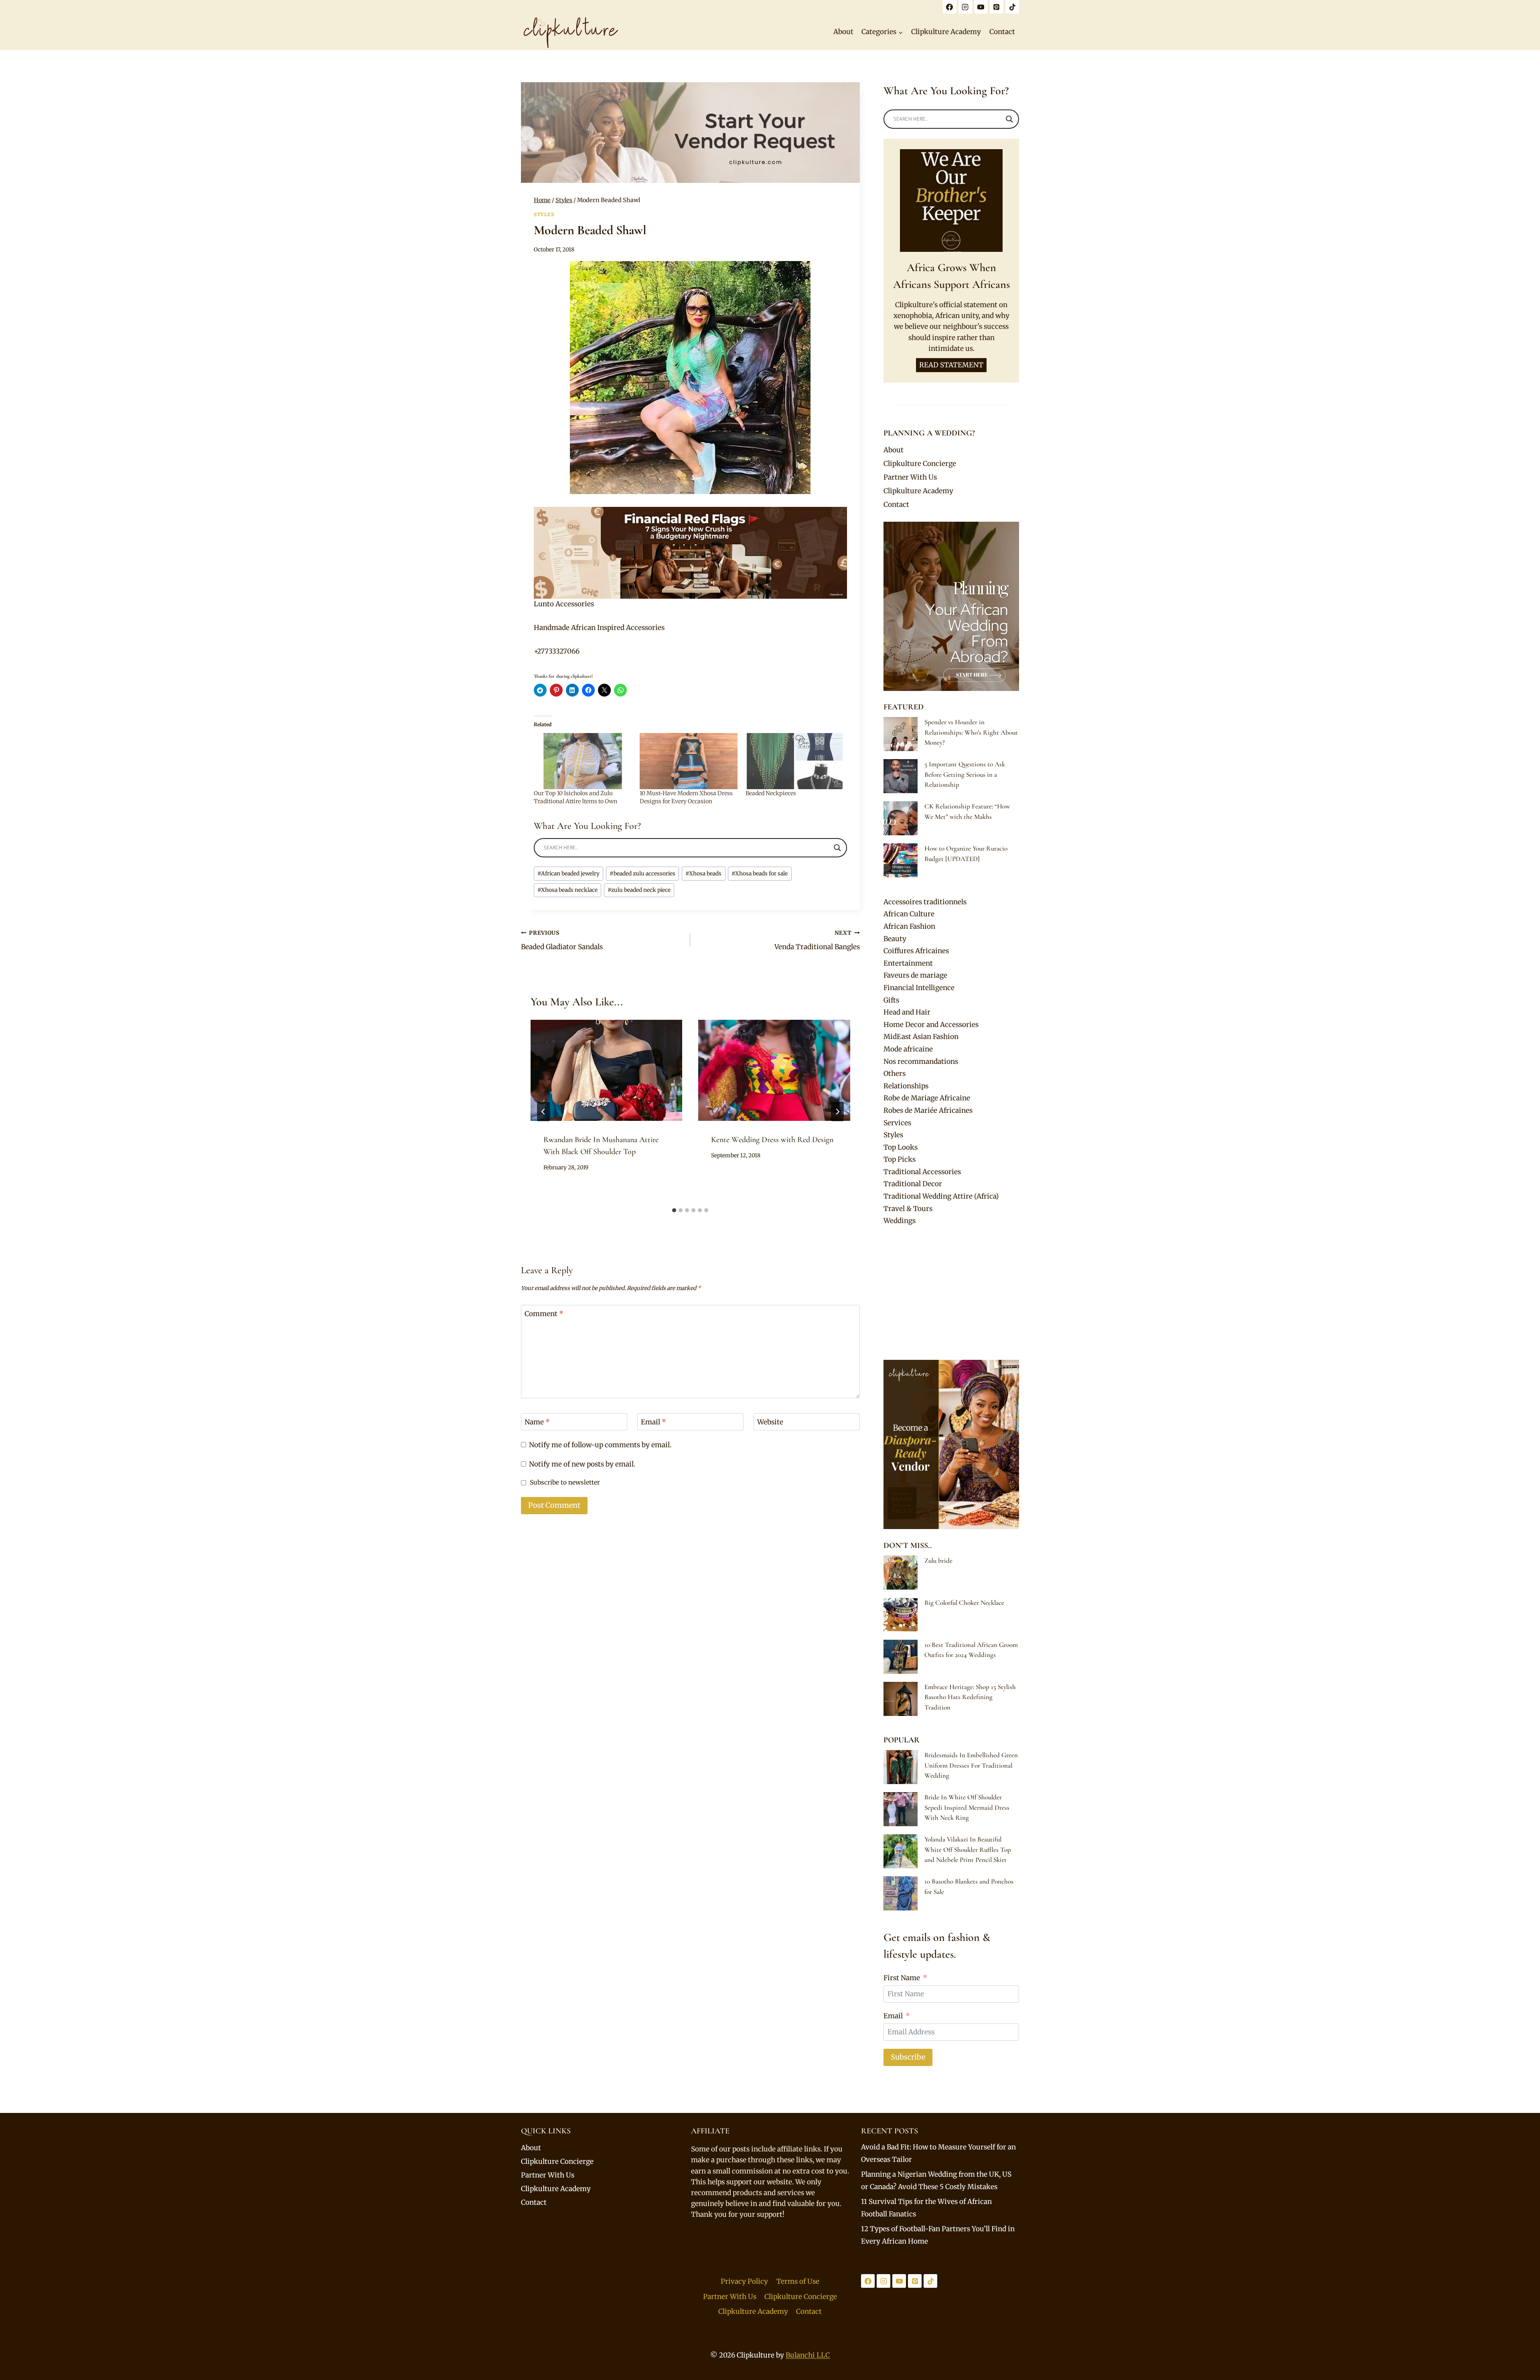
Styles (544, 214)
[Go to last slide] (543, 1112)
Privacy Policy (744, 2281)
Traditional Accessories (922, 1172)
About (843, 32)
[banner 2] (690, 553)
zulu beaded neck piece (639, 890)
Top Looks (901, 1147)
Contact (1002, 32)
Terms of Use (798, 2281)
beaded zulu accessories (642, 874)
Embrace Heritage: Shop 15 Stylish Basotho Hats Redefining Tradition (970, 1697)
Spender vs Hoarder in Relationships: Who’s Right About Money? (971, 732)
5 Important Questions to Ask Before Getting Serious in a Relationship (965, 774)
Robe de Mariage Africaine (927, 1098)
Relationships (906, 1086)
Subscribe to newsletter (565, 1482)
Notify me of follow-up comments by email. (600, 1445)
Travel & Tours (908, 1209)
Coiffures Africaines (916, 951)
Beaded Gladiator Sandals (562, 940)
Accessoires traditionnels (925, 902)
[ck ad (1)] (690, 133)
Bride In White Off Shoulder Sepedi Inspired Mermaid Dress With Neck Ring (967, 1807)
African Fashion (909, 926)
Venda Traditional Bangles (817, 940)
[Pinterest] (997, 7)
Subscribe (908, 2057)
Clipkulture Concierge (920, 464)
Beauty (895, 939)
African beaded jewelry (568, 874)
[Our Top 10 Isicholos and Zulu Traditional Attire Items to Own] (583, 761)
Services (897, 1123)
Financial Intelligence (919, 988)
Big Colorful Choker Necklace (964, 1603)
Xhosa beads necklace (567, 890)
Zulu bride (938, 1561)
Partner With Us (910, 477)
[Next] (837, 1112)
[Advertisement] (951, 1293)
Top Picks (900, 1159)
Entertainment (908, 963)
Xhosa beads (703, 874)
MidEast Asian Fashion (921, 1037)
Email (653, 1422)
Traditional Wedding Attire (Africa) (941, 1196)
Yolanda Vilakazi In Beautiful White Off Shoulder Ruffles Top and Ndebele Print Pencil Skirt (968, 1849)
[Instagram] (965, 7)
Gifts (891, 1000)
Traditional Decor (913, 1184)
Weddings (900, 1221)
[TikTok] (1012, 7)
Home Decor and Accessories (931, 1025)
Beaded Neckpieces (771, 793)
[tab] (674, 1210)
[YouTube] (981, 7)
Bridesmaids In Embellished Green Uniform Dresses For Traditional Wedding (971, 1765)
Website (770, 1422)
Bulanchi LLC (808, 2355)
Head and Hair (907, 1012)
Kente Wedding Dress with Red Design (772, 1140)
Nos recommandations (921, 1061)
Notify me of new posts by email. (582, 1464)
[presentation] (606, 1070)
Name (537, 1422)
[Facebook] (950, 7)
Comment (544, 1314)
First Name (902, 1978)
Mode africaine (908, 1049)
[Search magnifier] (837, 848)
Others (895, 1074)
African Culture (909, 914)
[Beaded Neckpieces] (794, 761)
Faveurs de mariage (915, 975)
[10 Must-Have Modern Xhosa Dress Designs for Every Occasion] (689, 761)
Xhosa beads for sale (760, 874)
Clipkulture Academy (946, 32)
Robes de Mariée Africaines (928, 1110)
